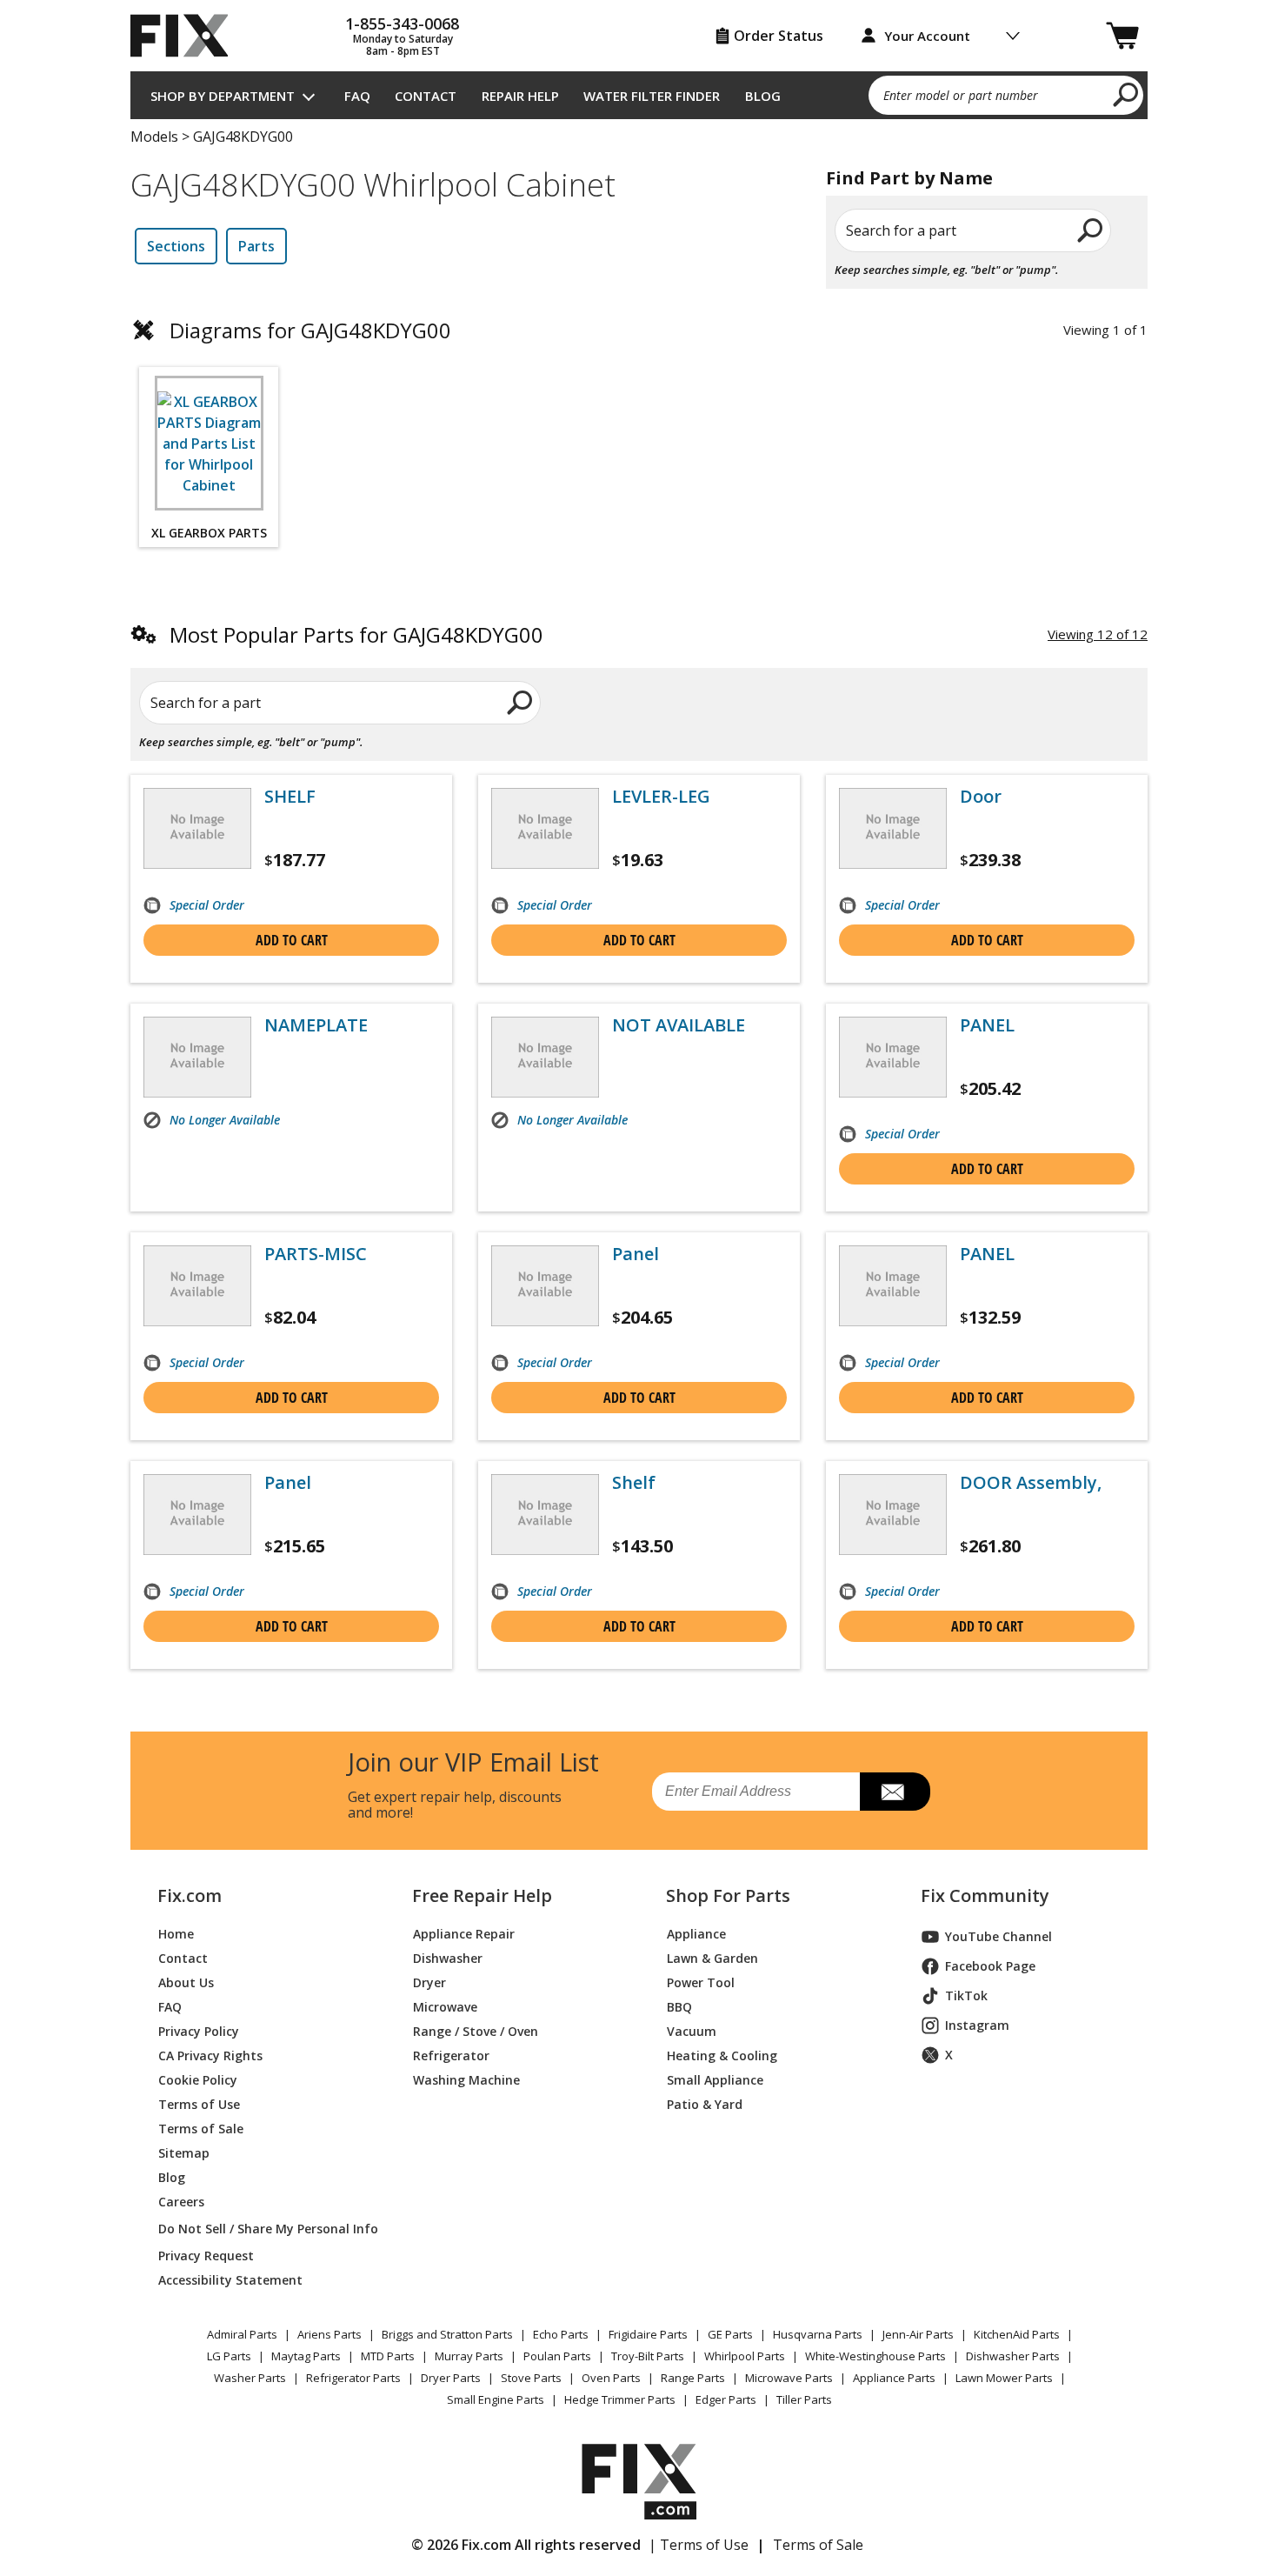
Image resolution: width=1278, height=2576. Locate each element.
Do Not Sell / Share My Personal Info (261, 2229)
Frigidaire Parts (648, 2334)
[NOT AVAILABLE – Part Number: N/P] (545, 1057)
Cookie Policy (198, 2080)
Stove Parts (531, 2378)
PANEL (987, 1025)
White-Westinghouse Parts (875, 2356)
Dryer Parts (451, 2378)
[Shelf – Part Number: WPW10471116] (545, 1515)
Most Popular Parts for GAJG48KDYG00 (356, 634)
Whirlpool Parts (745, 2356)
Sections (176, 246)
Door (981, 797)
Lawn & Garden (712, 1958)
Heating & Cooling (722, 2055)
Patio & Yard (705, 2104)
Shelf (634, 1483)
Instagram (977, 2025)
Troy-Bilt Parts (648, 2356)
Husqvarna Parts (818, 2334)
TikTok (966, 1995)
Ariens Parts (329, 2334)
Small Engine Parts (496, 2399)
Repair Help (520, 96)
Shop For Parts (728, 1896)
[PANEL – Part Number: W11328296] (893, 1286)
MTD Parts (388, 2356)
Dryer (429, 1982)
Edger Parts (726, 2399)
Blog (763, 96)
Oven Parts (611, 2378)
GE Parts (730, 2334)
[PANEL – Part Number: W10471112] (893, 1057)
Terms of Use (199, 2104)
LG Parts (229, 2356)
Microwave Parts (789, 2378)
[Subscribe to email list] (895, 1792)
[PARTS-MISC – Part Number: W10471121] (197, 1286)
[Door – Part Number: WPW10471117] (893, 828)
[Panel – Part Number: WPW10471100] (545, 1286)
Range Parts (693, 2378)
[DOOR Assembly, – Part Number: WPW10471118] (893, 1515)
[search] (1126, 94)
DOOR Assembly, (1031, 1483)
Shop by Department (223, 96)
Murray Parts (469, 2356)
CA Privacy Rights (210, 2055)
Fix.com (190, 1896)
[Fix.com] (187, 36)
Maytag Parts (306, 2356)
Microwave (445, 2007)
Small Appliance (715, 2080)
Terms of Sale (201, 2129)
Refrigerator (451, 2055)
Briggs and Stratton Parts (447, 2334)
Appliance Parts (894, 2378)
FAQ (357, 96)
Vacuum (692, 2031)
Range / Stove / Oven (476, 2031)
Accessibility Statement (230, 2280)
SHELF (290, 797)
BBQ (679, 2007)
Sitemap (184, 2153)
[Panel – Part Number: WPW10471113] (197, 1515)
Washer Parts (250, 2378)
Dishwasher (448, 1958)
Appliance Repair (464, 1934)
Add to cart (292, 940)
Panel (636, 1254)
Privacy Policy (199, 2031)
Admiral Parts (242, 2334)
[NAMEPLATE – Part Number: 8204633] (197, 1057)
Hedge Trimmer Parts (620, 2399)
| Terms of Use (699, 2545)
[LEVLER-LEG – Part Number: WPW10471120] (545, 828)
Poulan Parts (557, 2356)
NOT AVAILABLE (679, 1025)
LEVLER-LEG (661, 797)
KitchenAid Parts (1017, 2334)
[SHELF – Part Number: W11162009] (197, 828)
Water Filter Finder (652, 96)
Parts (256, 246)
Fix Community (985, 1896)
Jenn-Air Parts (918, 2334)
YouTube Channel (998, 1936)
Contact (426, 96)
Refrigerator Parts (353, 2378)
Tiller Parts (804, 2399)
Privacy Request (206, 2256)
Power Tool (701, 1982)
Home (176, 1934)
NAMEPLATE (316, 1025)
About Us (186, 1982)
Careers (181, 2202)
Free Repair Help (482, 1896)
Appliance (696, 1934)
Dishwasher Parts (1013, 2356)
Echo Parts (561, 2334)
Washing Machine (466, 2080)
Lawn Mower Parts (1004, 2378)
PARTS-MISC (316, 1254)
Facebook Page (990, 1966)
